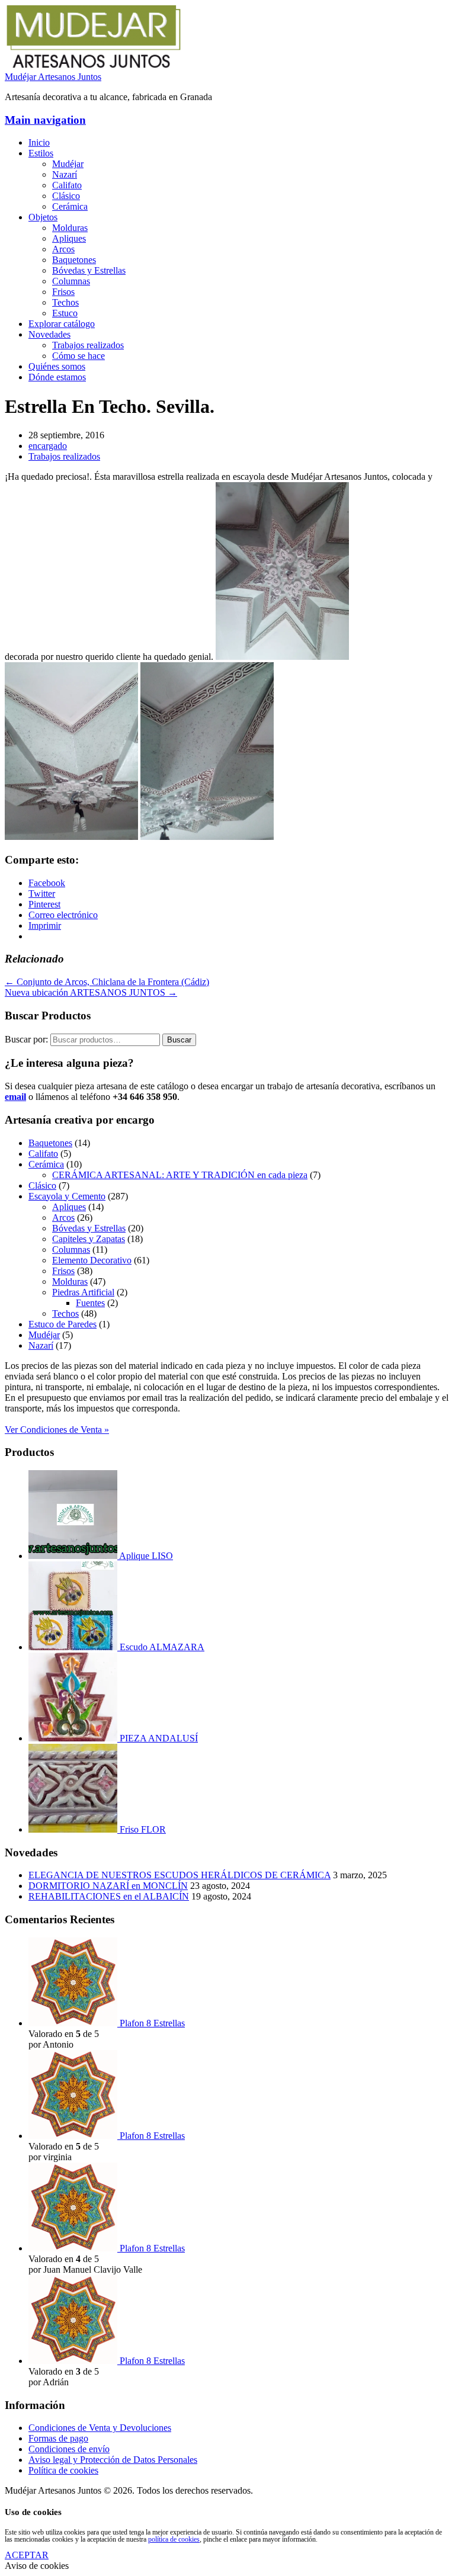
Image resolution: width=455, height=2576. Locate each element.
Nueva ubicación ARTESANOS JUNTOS (91, 992)
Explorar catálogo (62, 324)
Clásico (66, 196)
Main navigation (45, 120)
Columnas (71, 281)
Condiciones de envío (69, 2449)
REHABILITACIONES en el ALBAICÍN (109, 1896)
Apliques (69, 238)
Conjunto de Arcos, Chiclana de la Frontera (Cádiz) (107, 982)
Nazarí (65, 174)
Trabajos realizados (88, 345)
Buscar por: (26, 1039)
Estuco (65, 313)
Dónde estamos (57, 377)
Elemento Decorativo (92, 1260)
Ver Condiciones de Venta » (57, 1430)
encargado (48, 446)
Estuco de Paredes (63, 1324)
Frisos (63, 292)
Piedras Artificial (83, 1292)
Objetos (43, 217)
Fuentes (90, 1303)
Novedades (49, 334)
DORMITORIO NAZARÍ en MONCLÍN (108, 1886)
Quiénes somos (57, 366)
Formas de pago (58, 2438)
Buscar (179, 1040)
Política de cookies (63, 2470)
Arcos (63, 249)
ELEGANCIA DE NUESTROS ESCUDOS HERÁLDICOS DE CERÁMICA (180, 1875)
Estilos (41, 153)
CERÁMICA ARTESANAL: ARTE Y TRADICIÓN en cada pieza (180, 1175)
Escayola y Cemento (67, 1196)
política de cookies (174, 2539)
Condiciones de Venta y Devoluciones (100, 2428)
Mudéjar (68, 164)
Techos (65, 302)
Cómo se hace (78, 356)
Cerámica (70, 206)
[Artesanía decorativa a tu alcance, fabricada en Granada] (94, 66)
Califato (67, 185)
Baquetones (74, 260)
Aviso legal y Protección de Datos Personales (113, 2460)
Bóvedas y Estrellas (89, 270)
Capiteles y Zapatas (89, 1239)
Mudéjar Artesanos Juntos (53, 77)
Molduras (70, 228)
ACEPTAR (27, 2555)
